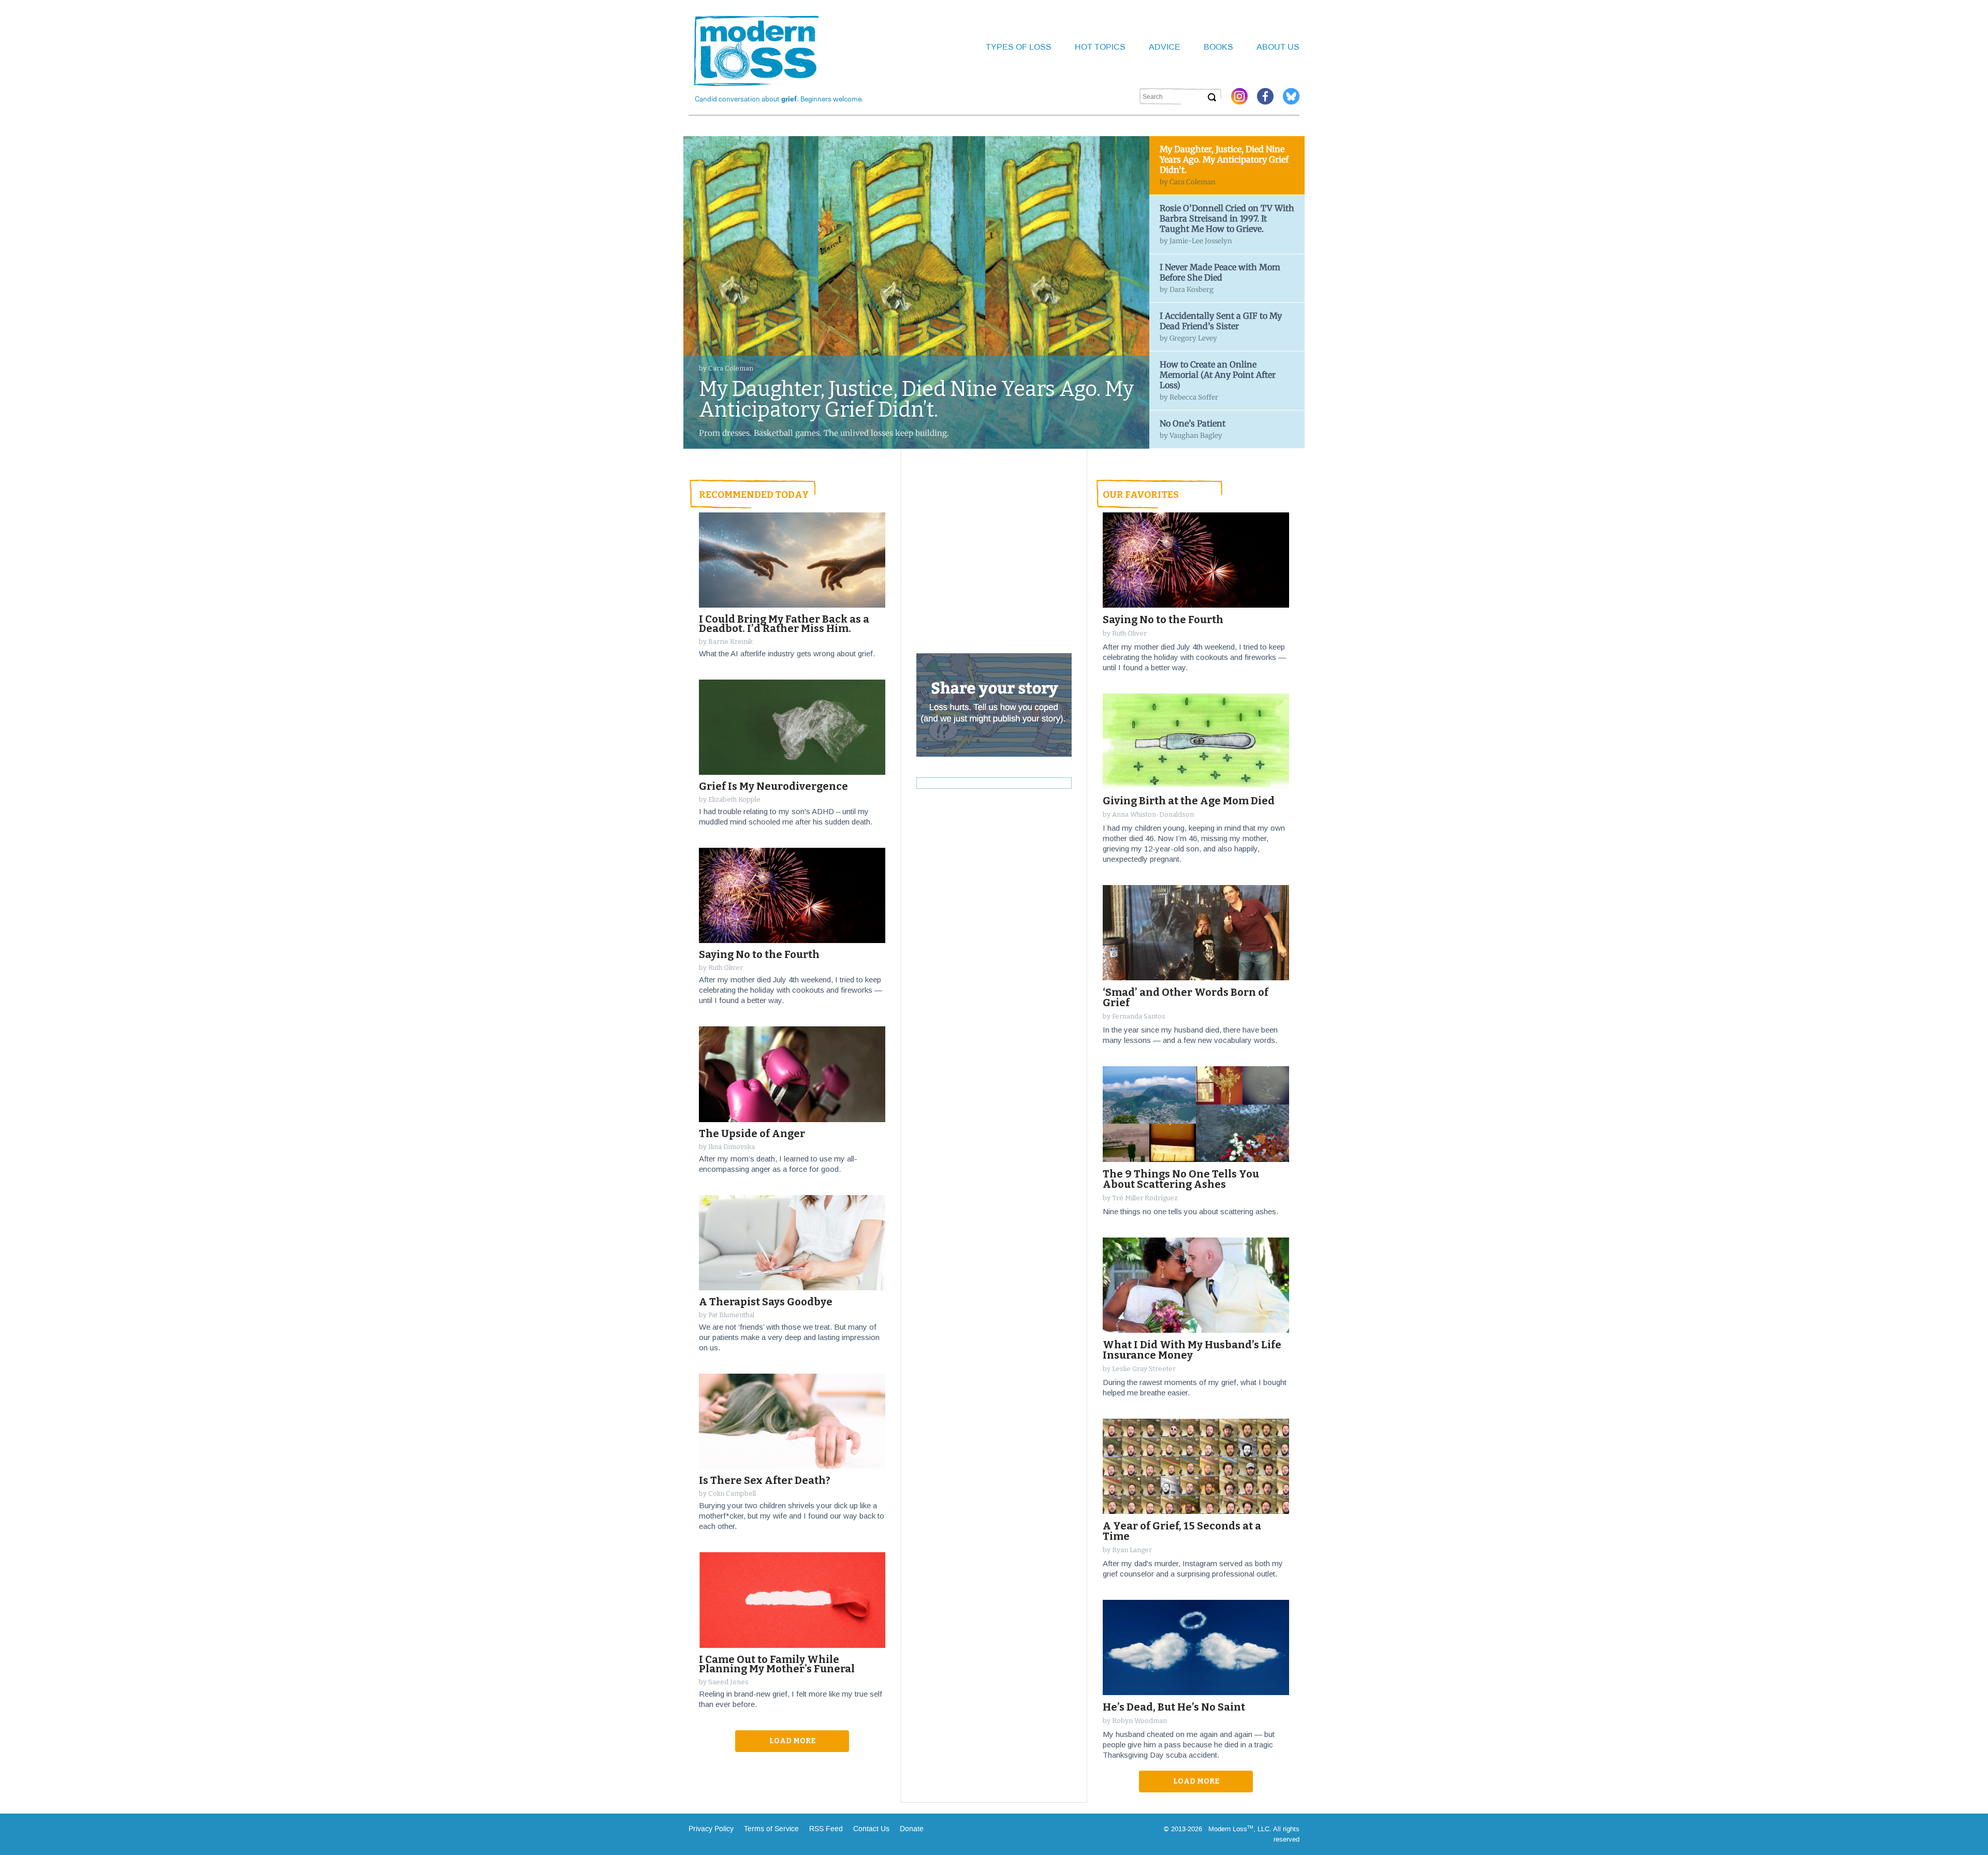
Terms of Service (770, 1829)
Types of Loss (1019, 47)
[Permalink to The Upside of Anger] (792, 1074)
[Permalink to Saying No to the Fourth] (792, 895)
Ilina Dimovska (732, 1147)
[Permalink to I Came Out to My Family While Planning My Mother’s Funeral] (792, 1600)
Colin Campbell (732, 1493)
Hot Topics (1100, 47)
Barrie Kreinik (730, 642)
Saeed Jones (728, 1682)
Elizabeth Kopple (734, 799)
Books (1218, 47)
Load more (792, 1741)
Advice (1165, 47)
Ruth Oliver (726, 968)
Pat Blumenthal (731, 1315)
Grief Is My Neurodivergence (773, 786)
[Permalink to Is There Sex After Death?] (792, 1421)
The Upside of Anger (752, 1133)
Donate (912, 1829)
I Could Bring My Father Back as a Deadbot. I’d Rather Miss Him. (784, 624)
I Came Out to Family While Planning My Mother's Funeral (777, 1664)
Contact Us (871, 1829)
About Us (1278, 47)
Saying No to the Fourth (759, 954)
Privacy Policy (711, 1829)
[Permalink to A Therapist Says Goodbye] (792, 1243)
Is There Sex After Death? (765, 1480)
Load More (1196, 1781)
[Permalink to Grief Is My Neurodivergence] (792, 727)
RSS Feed (826, 1829)
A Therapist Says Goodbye (766, 1302)
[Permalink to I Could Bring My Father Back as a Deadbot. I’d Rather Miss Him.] (792, 560)
